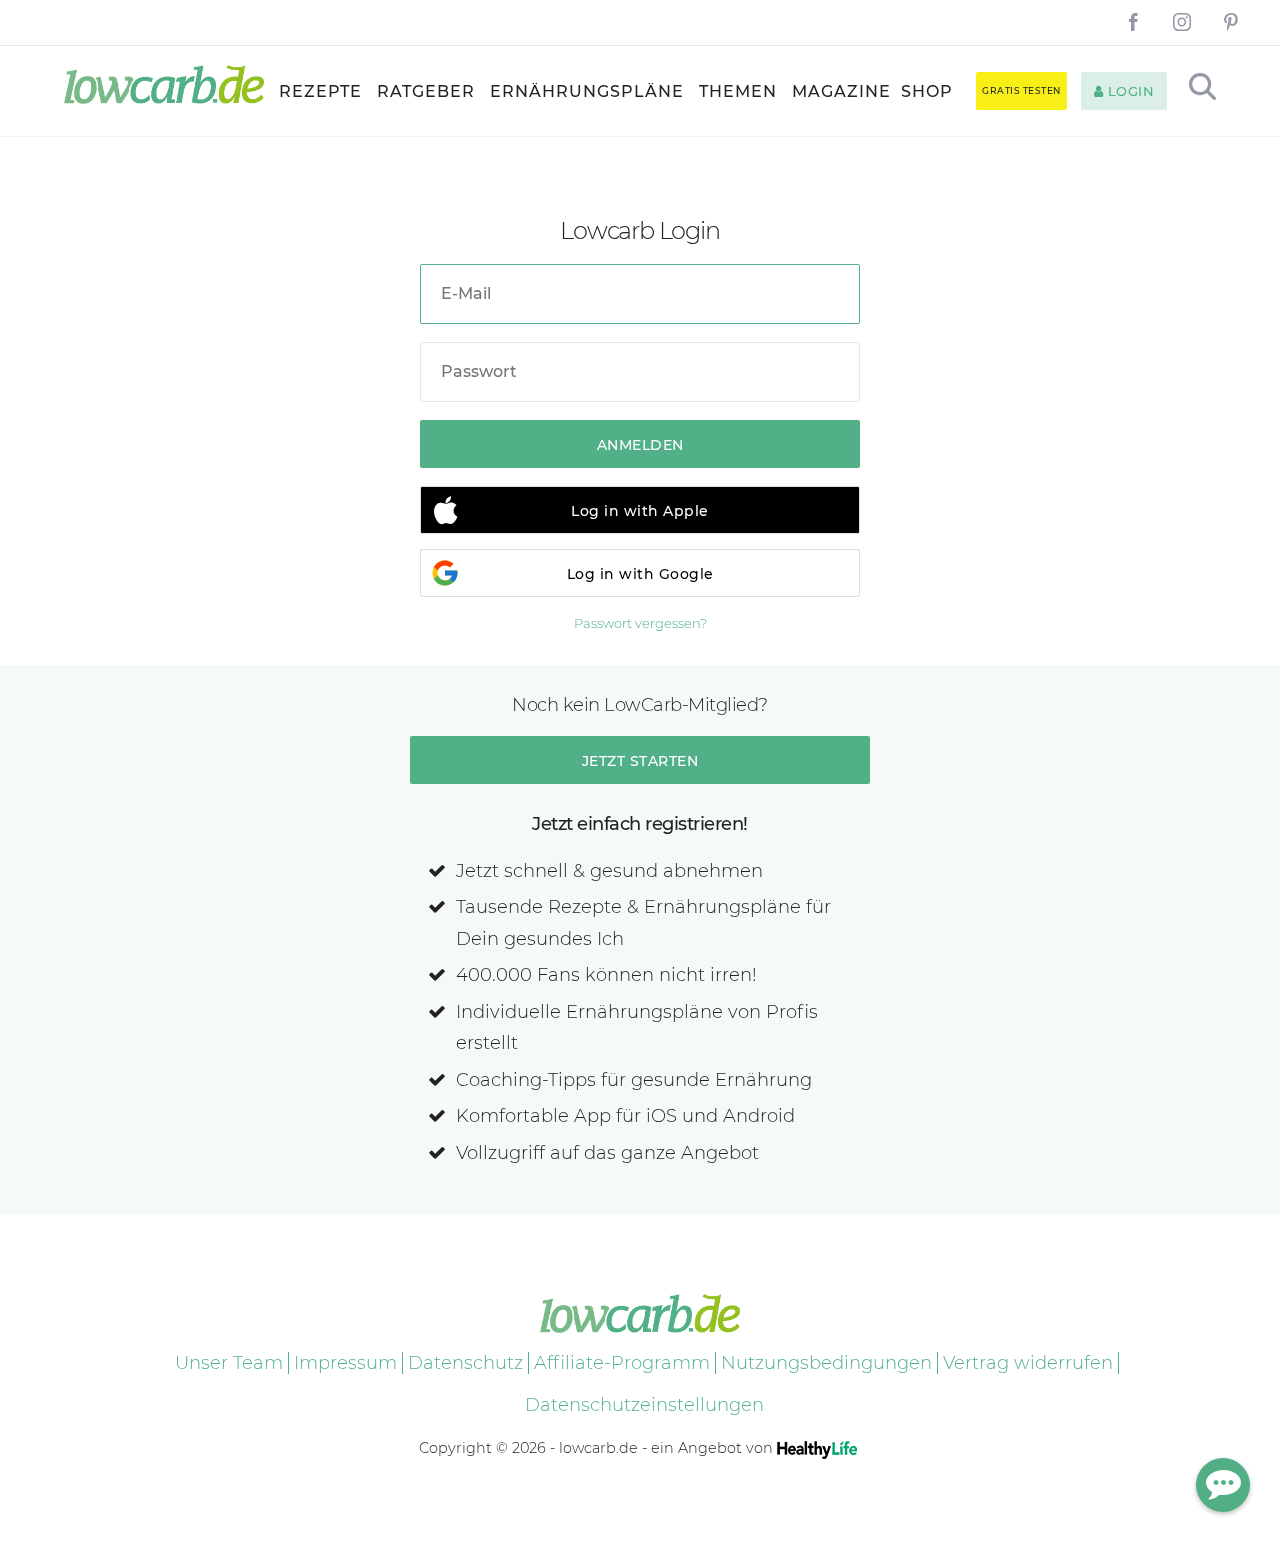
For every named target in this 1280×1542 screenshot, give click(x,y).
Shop (927, 91)
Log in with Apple (640, 511)
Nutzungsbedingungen (826, 1363)
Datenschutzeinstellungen (644, 1405)
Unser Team (229, 1363)
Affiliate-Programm (622, 1363)
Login (1128, 91)
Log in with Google (640, 574)
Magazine (841, 91)
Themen (738, 91)
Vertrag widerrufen (1028, 1363)
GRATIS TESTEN (1021, 90)
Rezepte (320, 91)
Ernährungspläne (587, 91)
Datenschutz (465, 1363)
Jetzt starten (640, 761)
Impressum (345, 1363)
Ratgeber (426, 91)
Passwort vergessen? (640, 623)
